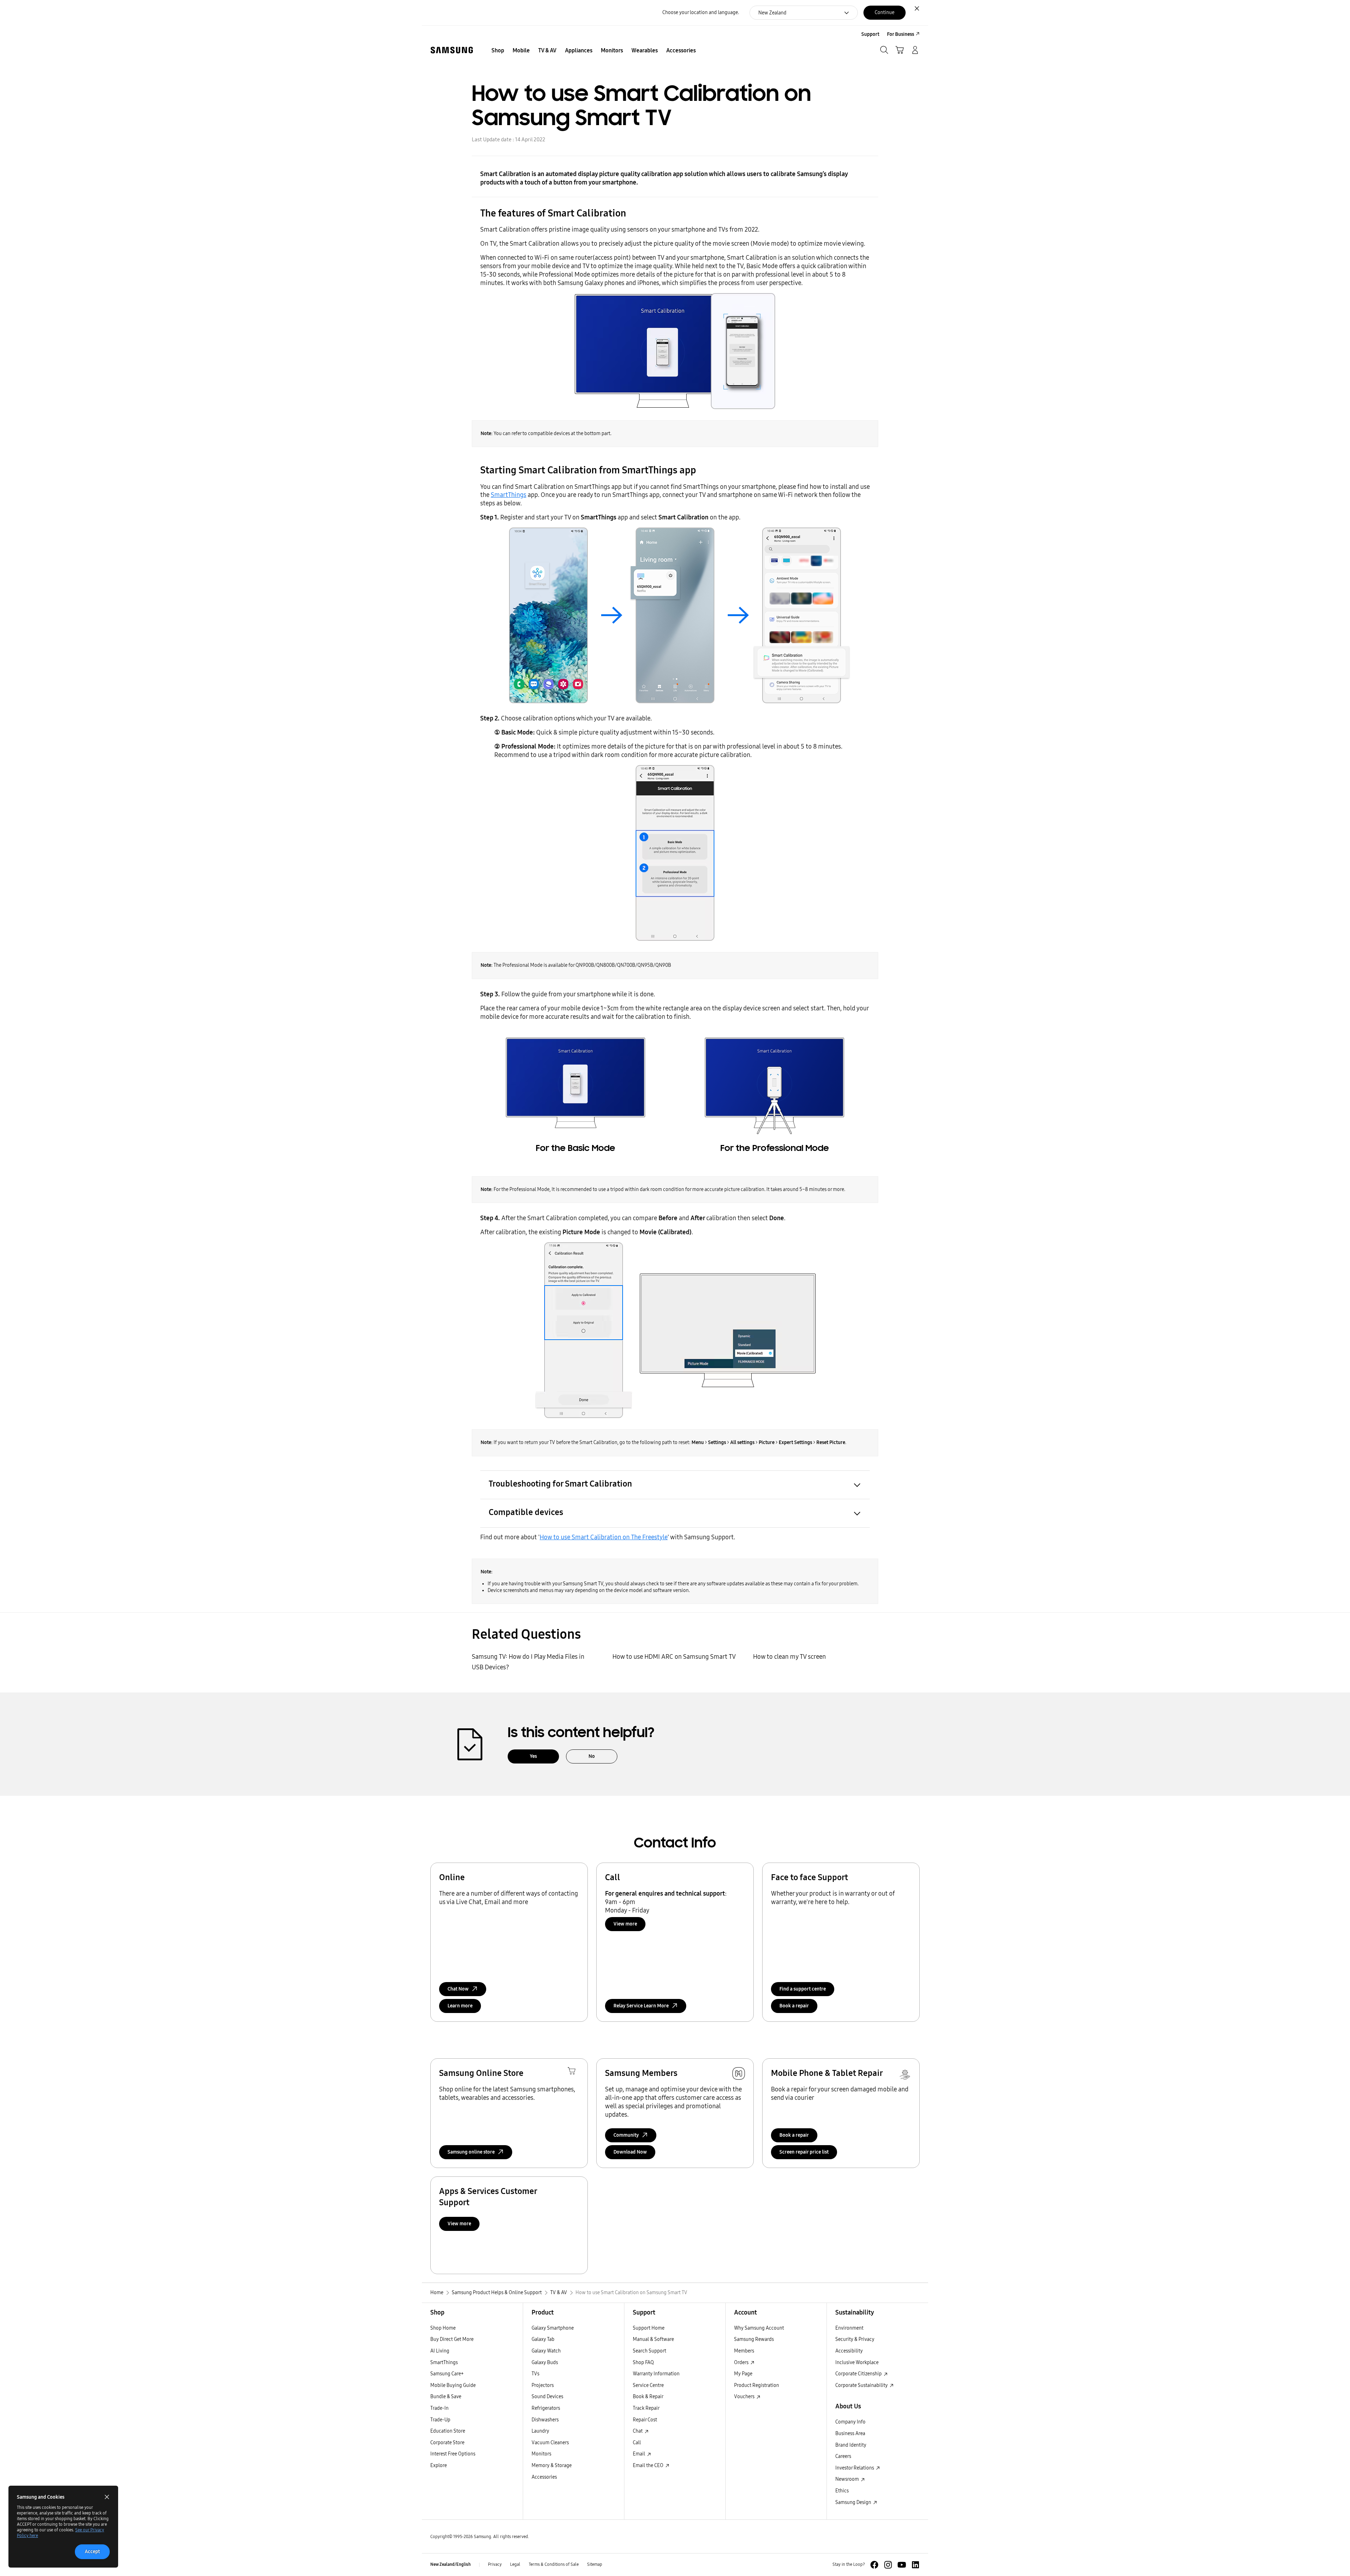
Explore (439, 2465)
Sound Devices (547, 2397)
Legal (515, 2564)
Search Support (650, 2351)
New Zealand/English (451, 2564)
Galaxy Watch (546, 2351)
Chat (638, 2431)
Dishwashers (545, 2420)
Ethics (842, 2491)
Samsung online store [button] (471, 2152)
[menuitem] (498, 51)
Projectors (543, 2385)
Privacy (495, 2564)
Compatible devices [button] (526, 1512)
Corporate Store (447, 2443)
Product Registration (757, 2385)
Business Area (850, 2433)
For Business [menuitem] (901, 34)
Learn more (460, 2006)
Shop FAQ (643, 2363)
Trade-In (439, 2408)
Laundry (540, 2431)
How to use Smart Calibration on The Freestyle (604, 1537)
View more (625, 1924)
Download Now (630, 2152)
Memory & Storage (552, 2465)
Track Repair (646, 2408)
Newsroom (848, 2479)
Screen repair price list (804, 2152)
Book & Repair (648, 2397)
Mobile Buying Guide (453, 2385)
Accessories (544, 2477)
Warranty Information (656, 2374)
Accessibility (849, 2351)
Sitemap (595, 2564)
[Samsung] (452, 50)
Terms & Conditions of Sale (554, 2564)
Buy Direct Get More (452, 2339)
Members (744, 2351)
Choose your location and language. (701, 12)
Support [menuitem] (870, 34)
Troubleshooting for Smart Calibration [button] (560, 1484)
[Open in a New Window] (874, 2565)
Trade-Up (440, 2420)
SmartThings (509, 495)
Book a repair (794, 2006)
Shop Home (443, 2328)
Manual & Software (653, 2339)
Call (637, 2443)
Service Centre (648, 2385)
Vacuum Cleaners (550, 2443)
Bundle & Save (446, 2397)
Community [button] (626, 2135)
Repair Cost (645, 2420)
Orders (742, 2363)
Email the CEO (649, 2465)
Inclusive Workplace (857, 2363)
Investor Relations (855, 2468)
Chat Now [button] (458, 1989)
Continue (885, 12)
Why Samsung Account (759, 2328)
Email (639, 2454)
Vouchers (745, 2397)
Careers (843, 2456)
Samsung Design (854, 2502)
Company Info (850, 2422)
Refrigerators (546, 2408)
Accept (92, 2552)
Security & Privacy (855, 2339)
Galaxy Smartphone (553, 2328)
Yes (533, 1756)
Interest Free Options (453, 2454)
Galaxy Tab (543, 2339)
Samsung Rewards (754, 2339)
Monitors (541, 2454)
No (592, 1756)
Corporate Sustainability (862, 2385)
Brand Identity (851, 2445)
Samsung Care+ (447, 2374)
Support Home (649, 2328)
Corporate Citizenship (859, 2374)
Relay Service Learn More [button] (641, 2006)
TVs (535, 2374)
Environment (849, 2328)
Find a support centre (803, 1989)
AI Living (440, 2351)
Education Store (448, 2431)
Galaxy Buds (545, 2363)
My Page (743, 2374)
